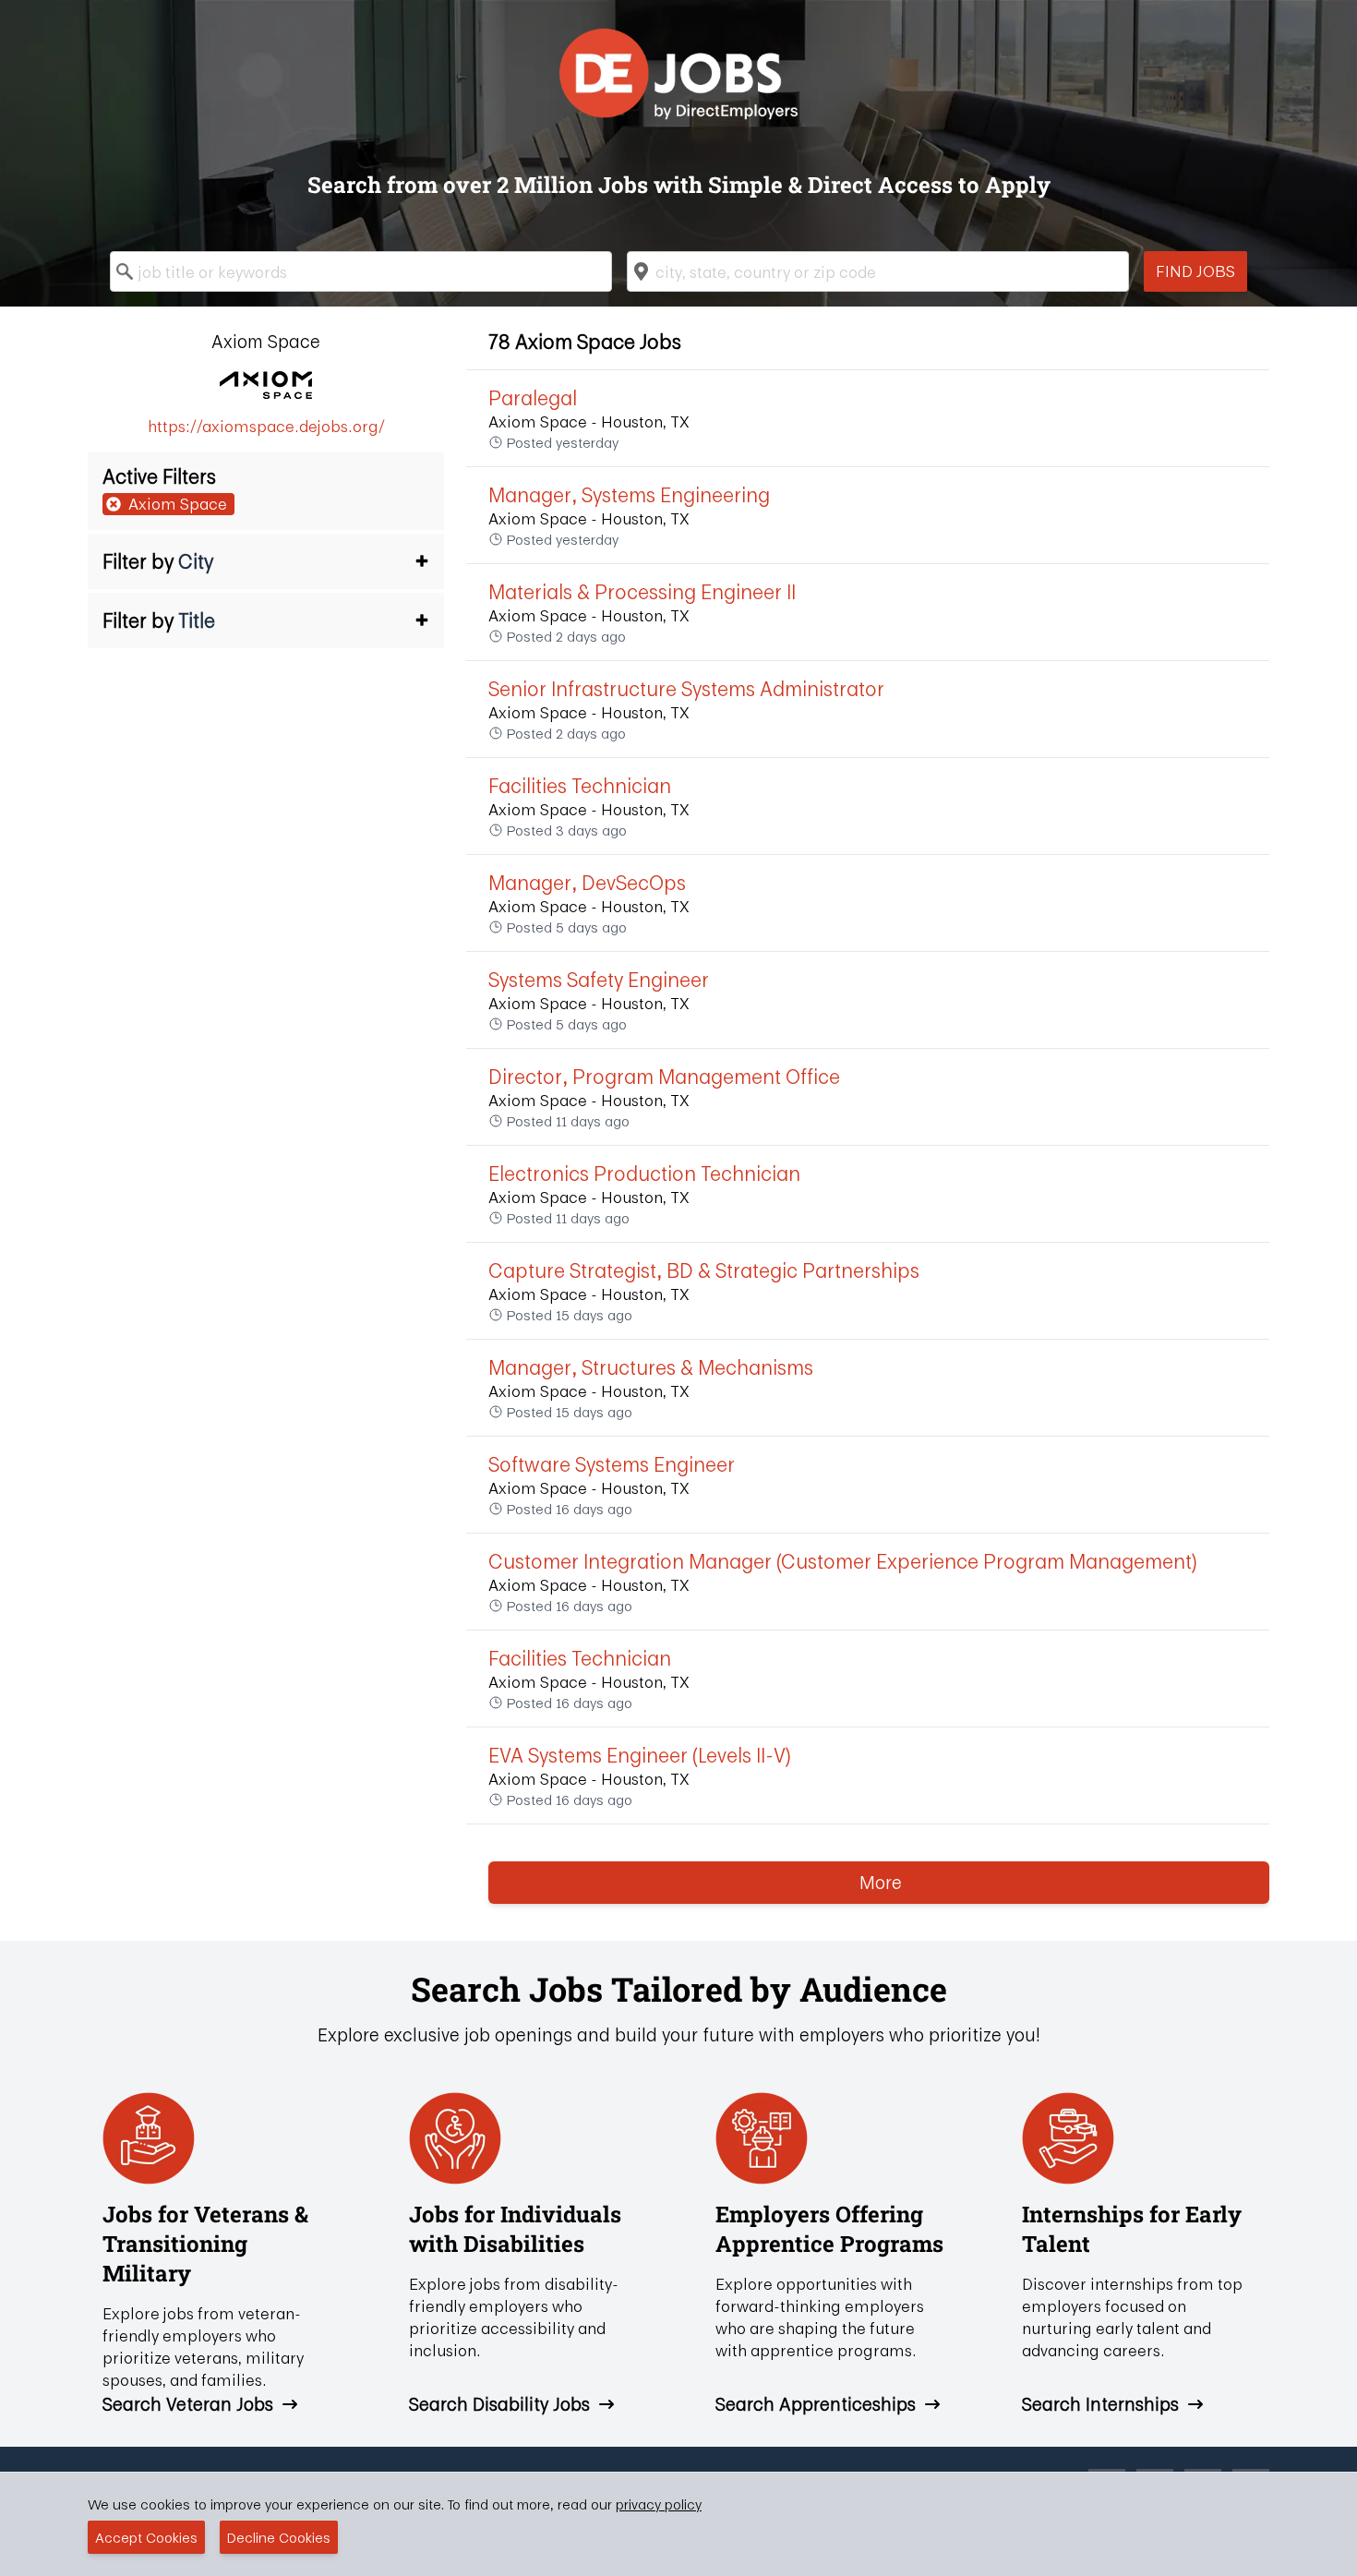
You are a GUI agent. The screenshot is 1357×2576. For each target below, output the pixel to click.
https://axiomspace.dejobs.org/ (266, 427)
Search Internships (1100, 2404)
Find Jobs (1195, 271)
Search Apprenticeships (816, 2404)
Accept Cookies (146, 2537)
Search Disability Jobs (499, 2404)
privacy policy (659, 2504)
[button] (266, 561)
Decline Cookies (279, 2537)
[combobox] (361, 271)
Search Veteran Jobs (188, 2404)
